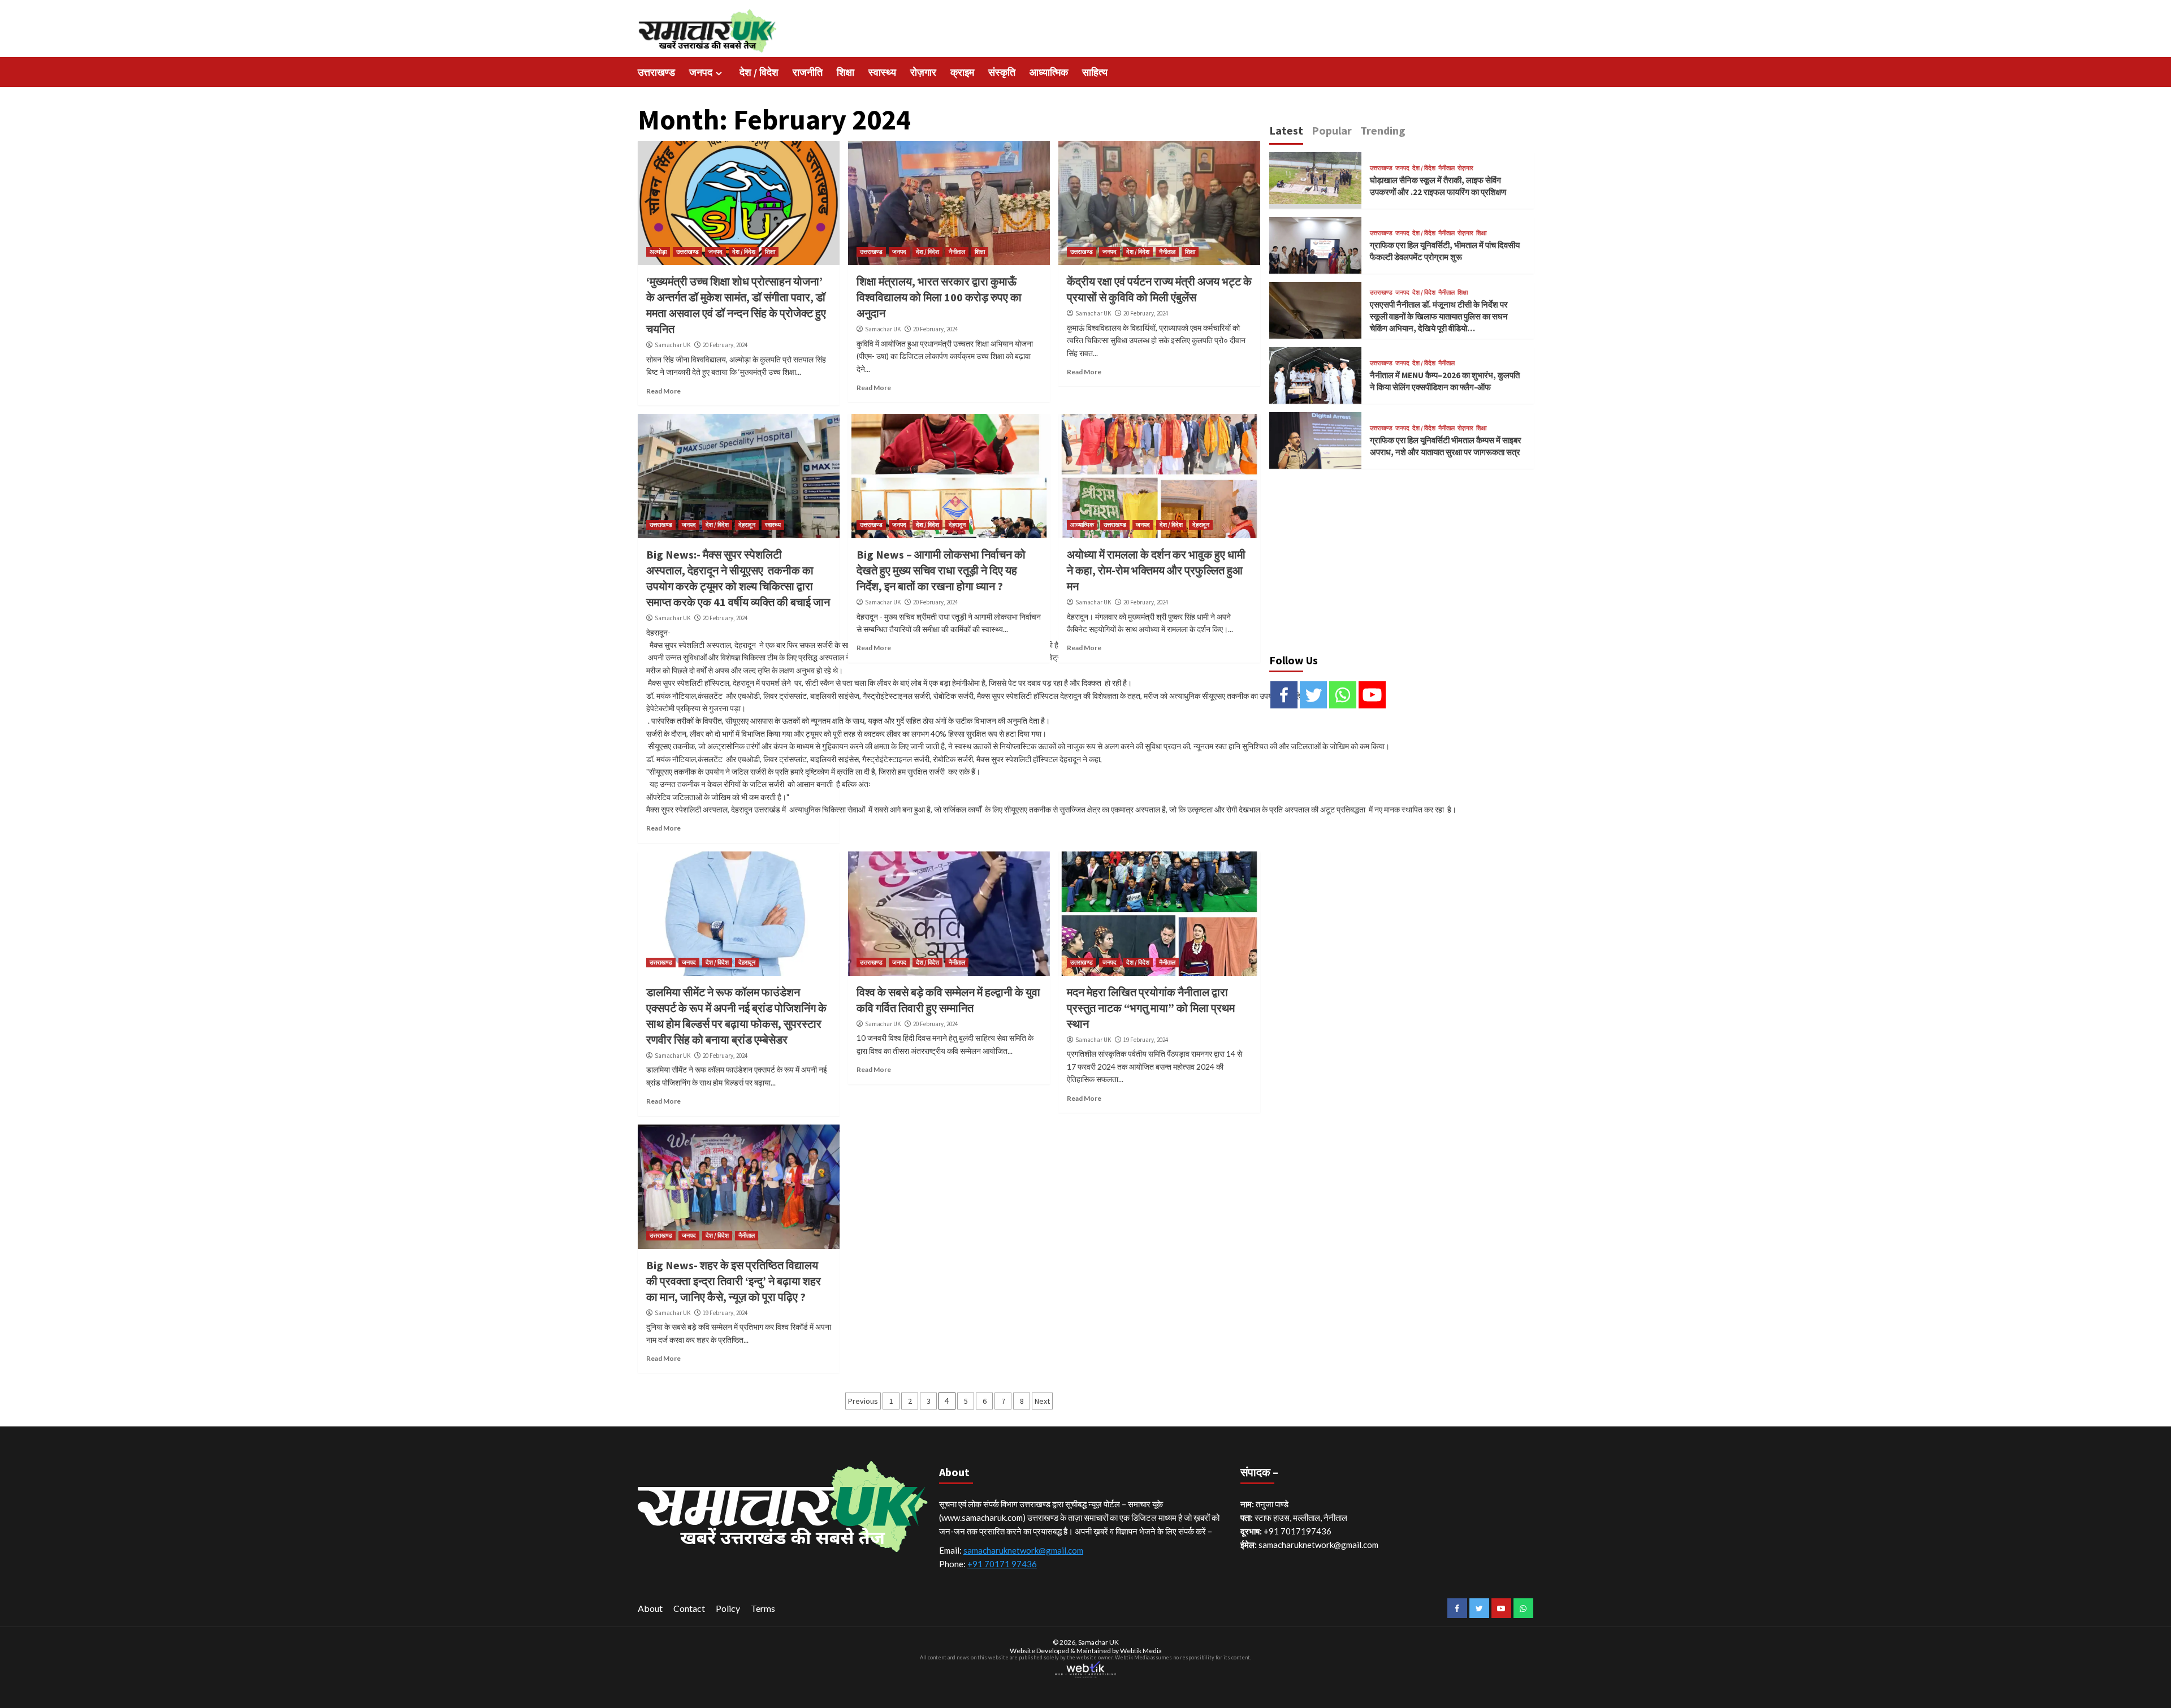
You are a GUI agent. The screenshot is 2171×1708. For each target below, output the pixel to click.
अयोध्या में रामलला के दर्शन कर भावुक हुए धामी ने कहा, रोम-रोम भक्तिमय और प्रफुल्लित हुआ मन (1156, 570)
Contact (689, 1608)
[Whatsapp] (1343, 695)
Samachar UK (673, 345)
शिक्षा (846, 72)
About (650, 1608)
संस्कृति (1002, 72)
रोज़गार (923, 72)
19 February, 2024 (1146, 1040)
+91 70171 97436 (1002, 1564)
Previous (863, 1401)
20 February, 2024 (725, 345)
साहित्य (1095, 72)
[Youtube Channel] (1372, 695)
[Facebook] (1284, 695)
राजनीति (808, 72)
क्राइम (962, 72)
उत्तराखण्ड (656, 72)
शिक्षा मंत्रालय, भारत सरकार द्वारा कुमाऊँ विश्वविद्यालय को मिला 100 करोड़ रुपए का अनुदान (939, 297)
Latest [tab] (1286, 130)
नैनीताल (957, 252)
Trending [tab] (1383, 130)
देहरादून (747, 525)
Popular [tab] (1332, 130)
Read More (663, 391)
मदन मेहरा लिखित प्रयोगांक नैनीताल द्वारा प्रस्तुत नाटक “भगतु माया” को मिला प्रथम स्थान (1151, 1008)
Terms (763, 1608)
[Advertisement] (1402, 556)
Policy (728, 1608)
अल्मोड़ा (658, 252)
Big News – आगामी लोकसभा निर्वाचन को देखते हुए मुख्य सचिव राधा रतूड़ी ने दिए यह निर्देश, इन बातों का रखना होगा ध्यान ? (941, 570)
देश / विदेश (759, 72)
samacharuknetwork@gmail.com (1023, 1550)
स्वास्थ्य (882, 72)
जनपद (701, 72)
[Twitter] (1313, 695)
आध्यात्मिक (1049, 72)
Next (1042, 1401)
